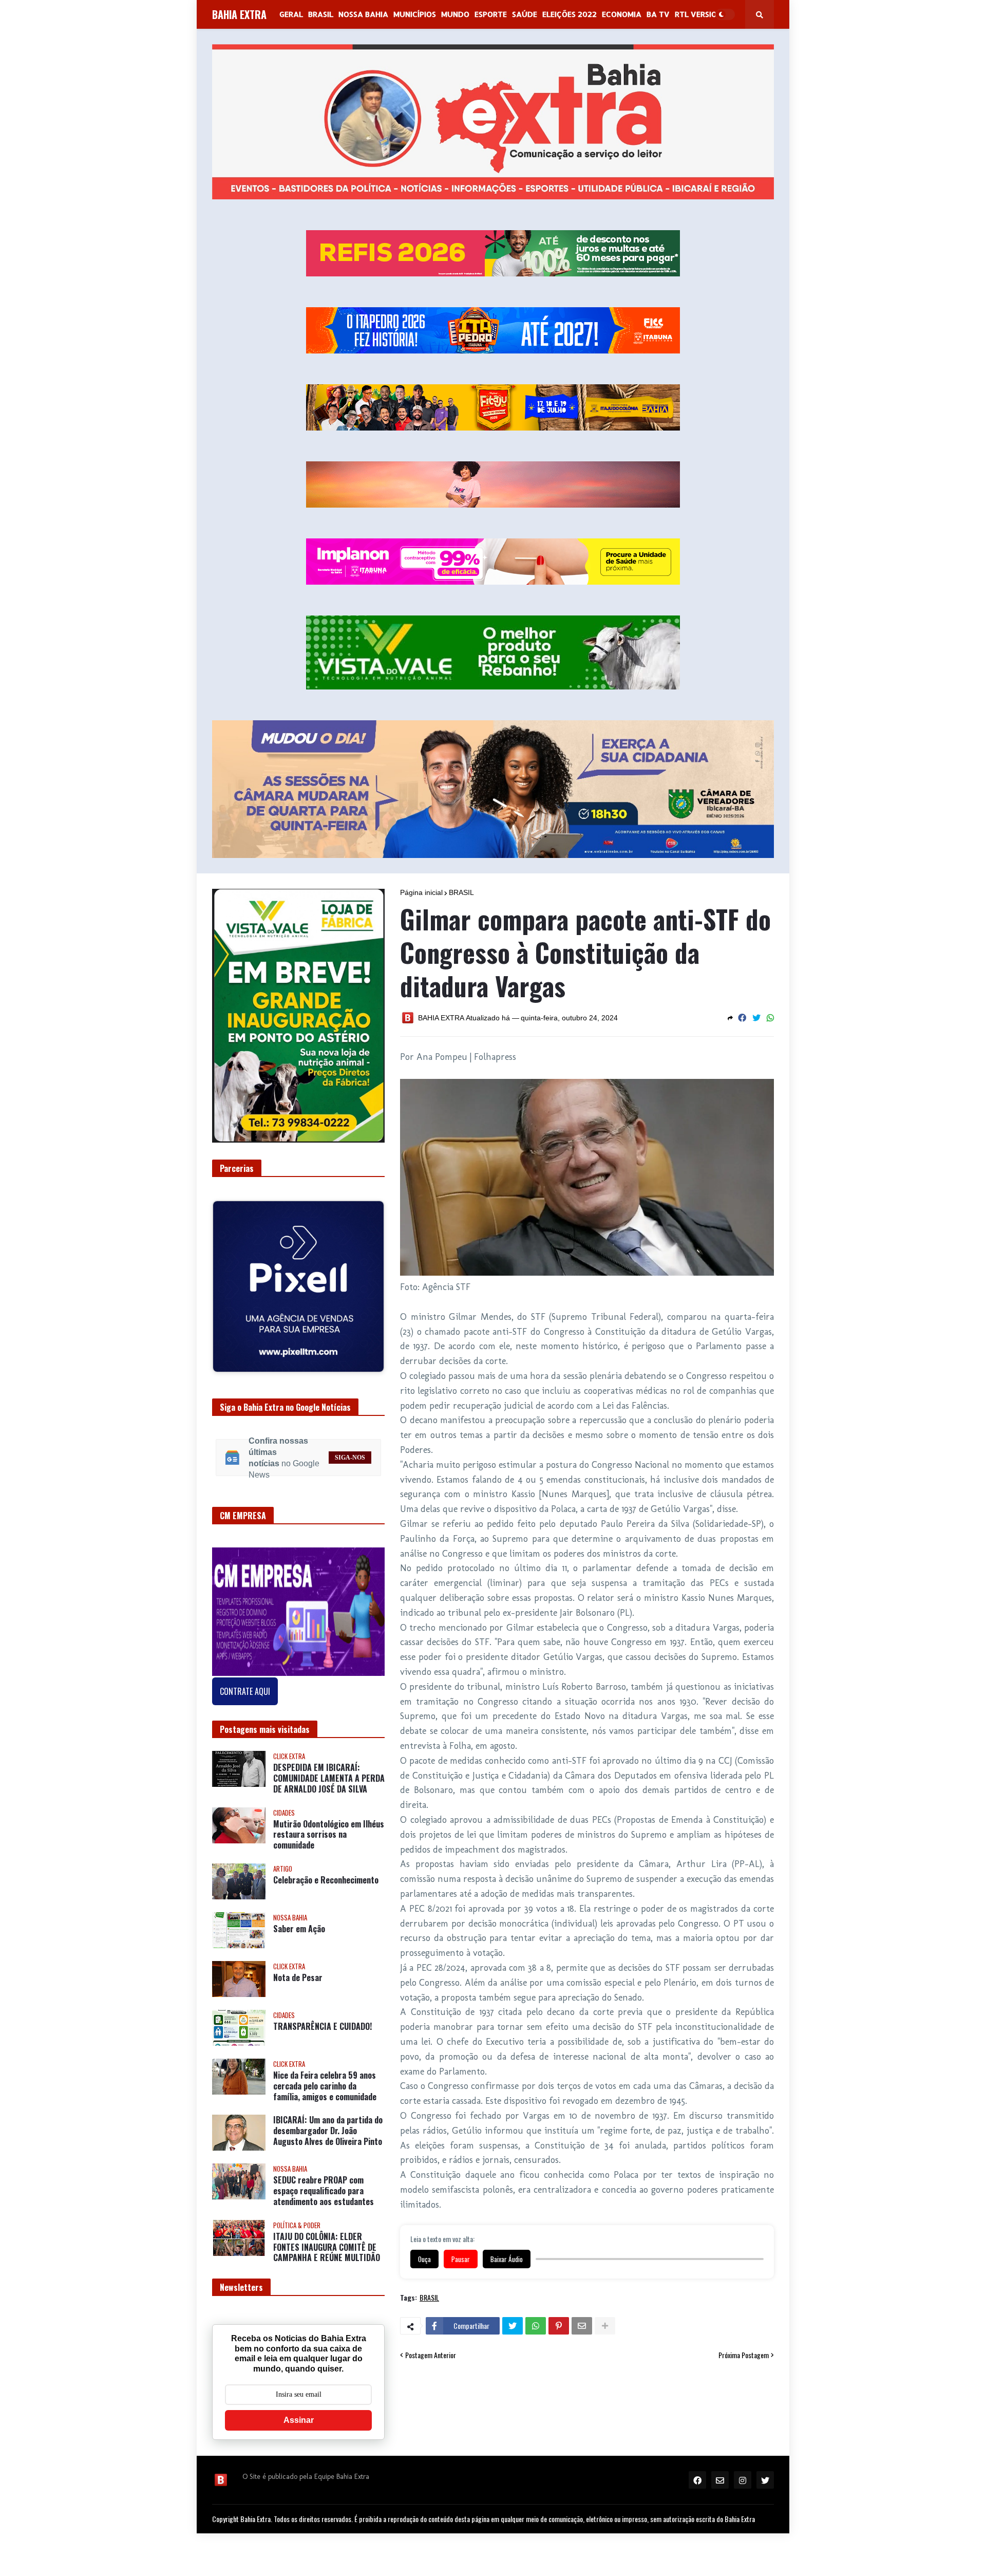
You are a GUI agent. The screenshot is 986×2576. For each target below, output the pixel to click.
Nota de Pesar (298, 1970)
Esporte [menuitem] (491, 14)
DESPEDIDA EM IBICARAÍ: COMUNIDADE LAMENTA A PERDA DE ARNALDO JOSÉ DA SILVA (329, 1770)
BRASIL (461, 892)
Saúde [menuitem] (525, 14)
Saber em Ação (299, 1921)
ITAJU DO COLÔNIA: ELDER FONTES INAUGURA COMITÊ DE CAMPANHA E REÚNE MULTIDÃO (327, 2239)
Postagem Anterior (431, 2355)
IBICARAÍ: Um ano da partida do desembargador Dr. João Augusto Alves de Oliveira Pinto (328, 2123)
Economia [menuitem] (622, 14)
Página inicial (421, 892)
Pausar (461, 2259)
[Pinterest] (559, 2326)
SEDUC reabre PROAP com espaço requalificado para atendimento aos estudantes (324, 2183)
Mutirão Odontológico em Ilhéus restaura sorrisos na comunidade (329, 1826)
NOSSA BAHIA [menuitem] (363, 14)
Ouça (424, 2259)
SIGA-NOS (350, 1449)
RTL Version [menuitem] (698, 14)
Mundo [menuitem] (455, 14)
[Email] (582, 2326)
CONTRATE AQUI (245, 1684)
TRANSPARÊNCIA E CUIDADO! (323, 2019)
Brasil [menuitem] (321, 14)
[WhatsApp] (770, 1018)
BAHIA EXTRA (239, 14)
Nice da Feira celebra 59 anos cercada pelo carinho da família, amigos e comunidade (325, 2078)
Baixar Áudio (507, 2259)
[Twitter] (756, 1018)
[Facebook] (742, 1018)
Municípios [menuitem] (415, 14)
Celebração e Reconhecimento (326, 1872)
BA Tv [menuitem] (658, 14)
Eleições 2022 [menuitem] (570, 14)
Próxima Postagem (744, 2355)
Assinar (299, 2412)
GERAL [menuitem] (291, 14)
